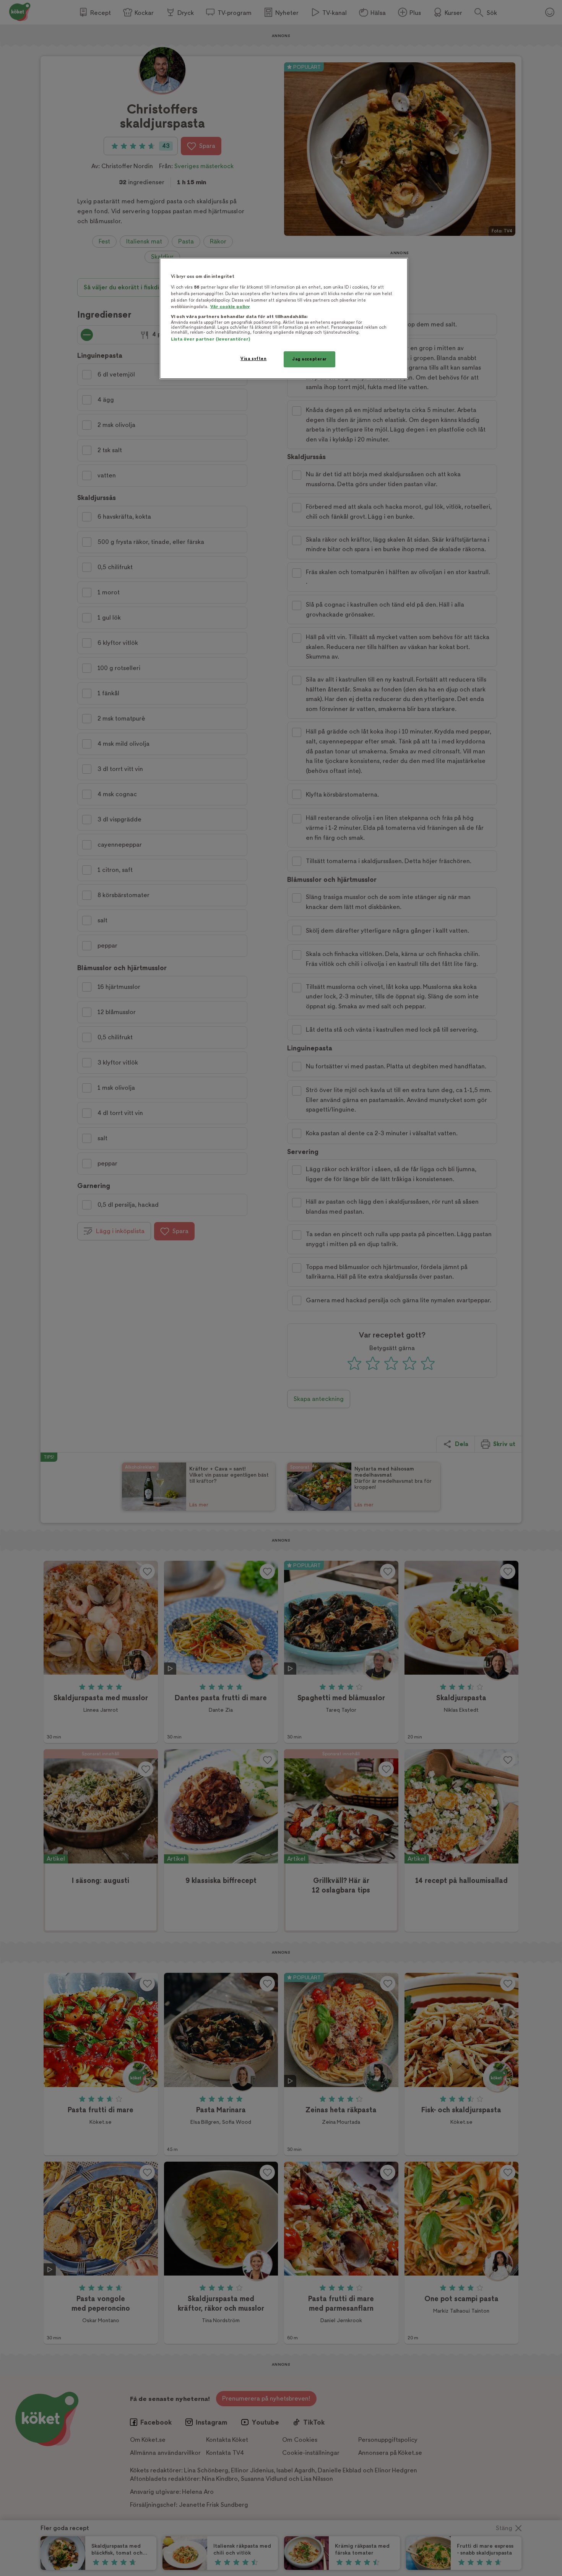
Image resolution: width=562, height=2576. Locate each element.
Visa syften (253, 359)
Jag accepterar (309, 359)
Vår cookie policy (230, 307)
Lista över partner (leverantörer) (210, 339)
